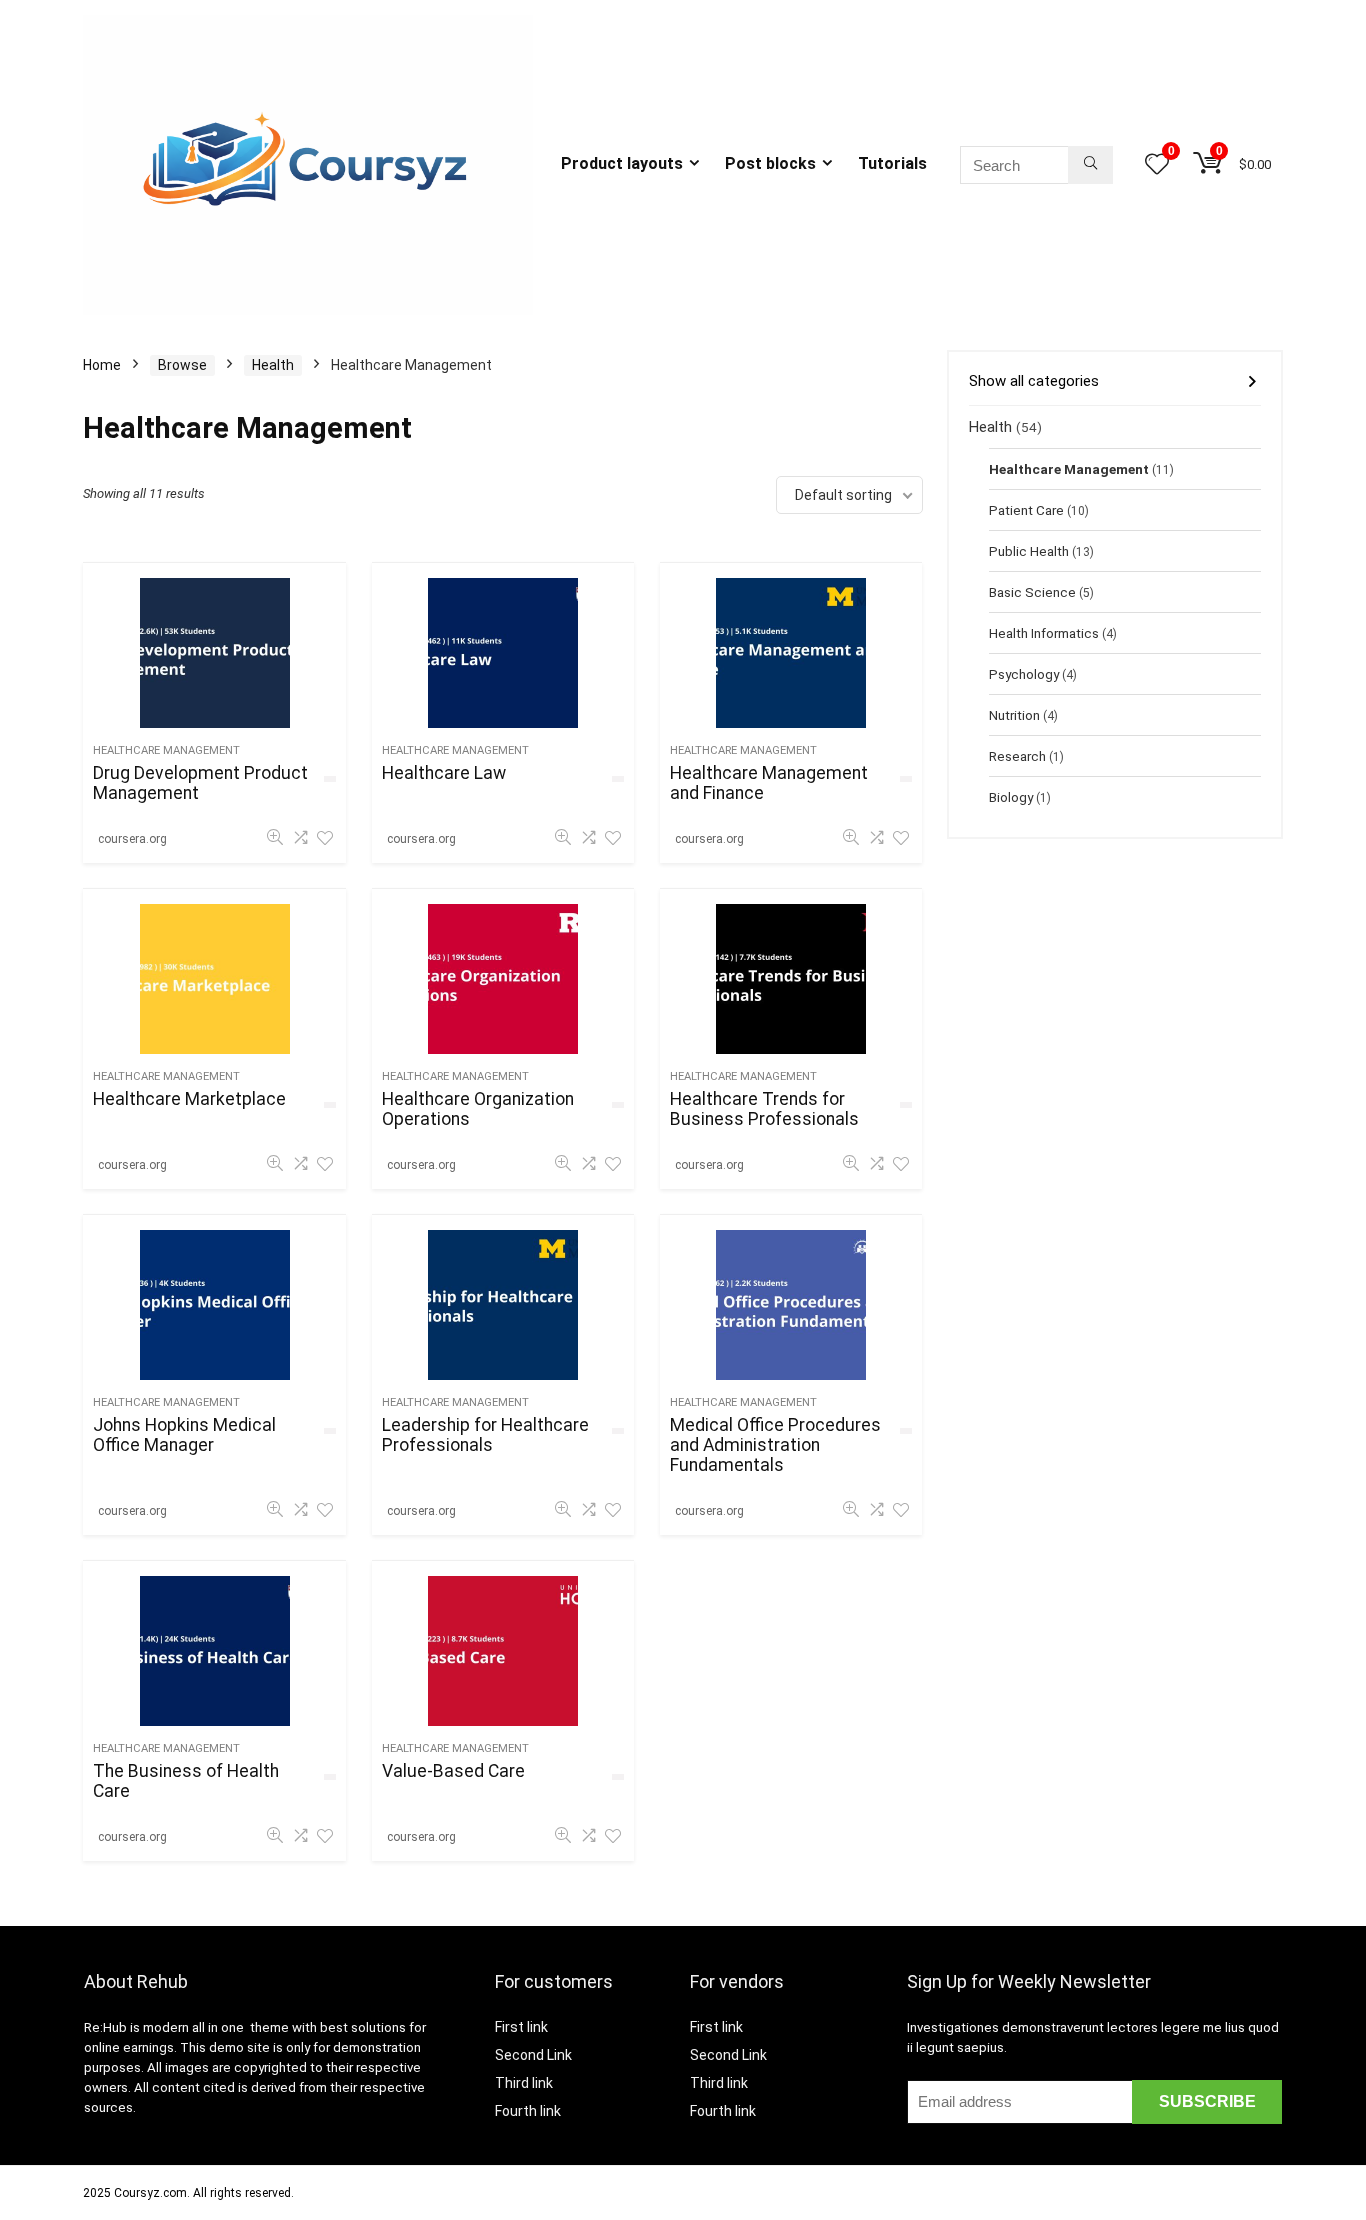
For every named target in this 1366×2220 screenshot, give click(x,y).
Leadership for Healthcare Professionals (485, 1435)
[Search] (1090, 165)
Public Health (1029, 551)
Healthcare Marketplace (189, 1099)
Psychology (1024, 674)
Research (1017, 756)
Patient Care (1026, 510)
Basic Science (1032, 592)
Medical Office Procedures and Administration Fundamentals (775, 1445)
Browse (182, 365)
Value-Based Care (453, 1771)
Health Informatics (1044, 633)
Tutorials (892, 163)
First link (521, 2027)
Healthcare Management (166, 750)
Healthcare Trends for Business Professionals (764, 1109)
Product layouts (622, 163)
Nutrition (1014, 715)
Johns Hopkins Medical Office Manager (184, 1435)
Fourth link (528, 2111)
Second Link (533, 2055)
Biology (1011, 797)
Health (273, 365)
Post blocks (770, 163)
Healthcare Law (444, 773)
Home (102, 365)
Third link (524, 2083)
